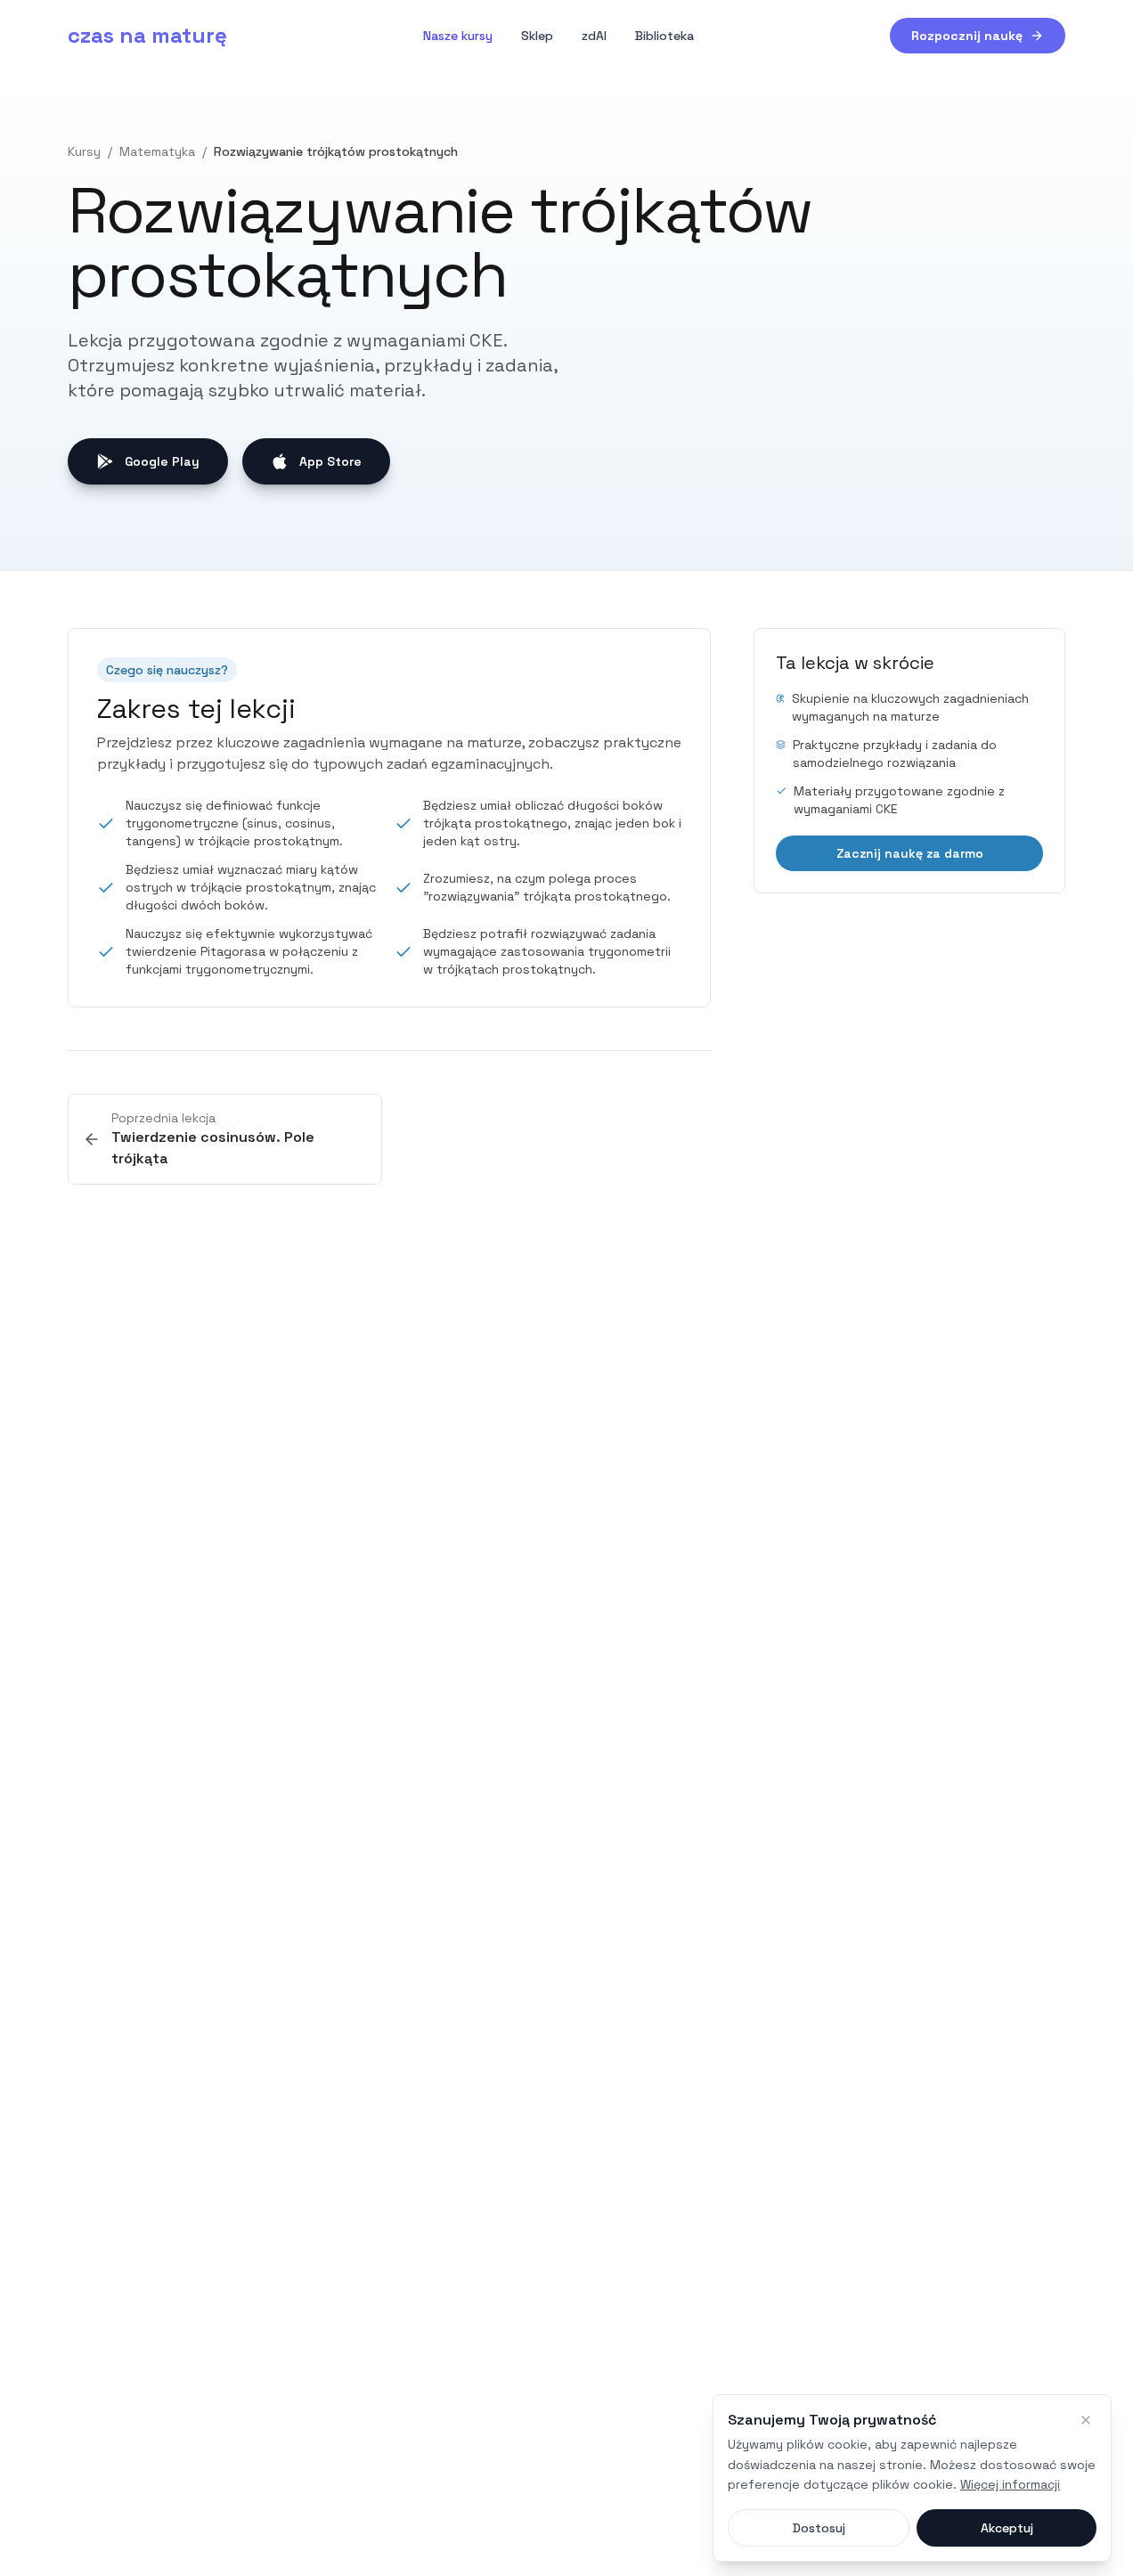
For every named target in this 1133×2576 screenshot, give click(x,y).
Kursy (84, 151)
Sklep (537, 36)
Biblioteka (664, 36)
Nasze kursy (458, 36)
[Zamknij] (1086, 2420)
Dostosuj (819, 2528)
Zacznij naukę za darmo (910, 853)
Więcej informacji (1010, 2484)
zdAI (594, 36)
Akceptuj (1007, 2528)
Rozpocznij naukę (967, 36)
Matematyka (157, 151)
